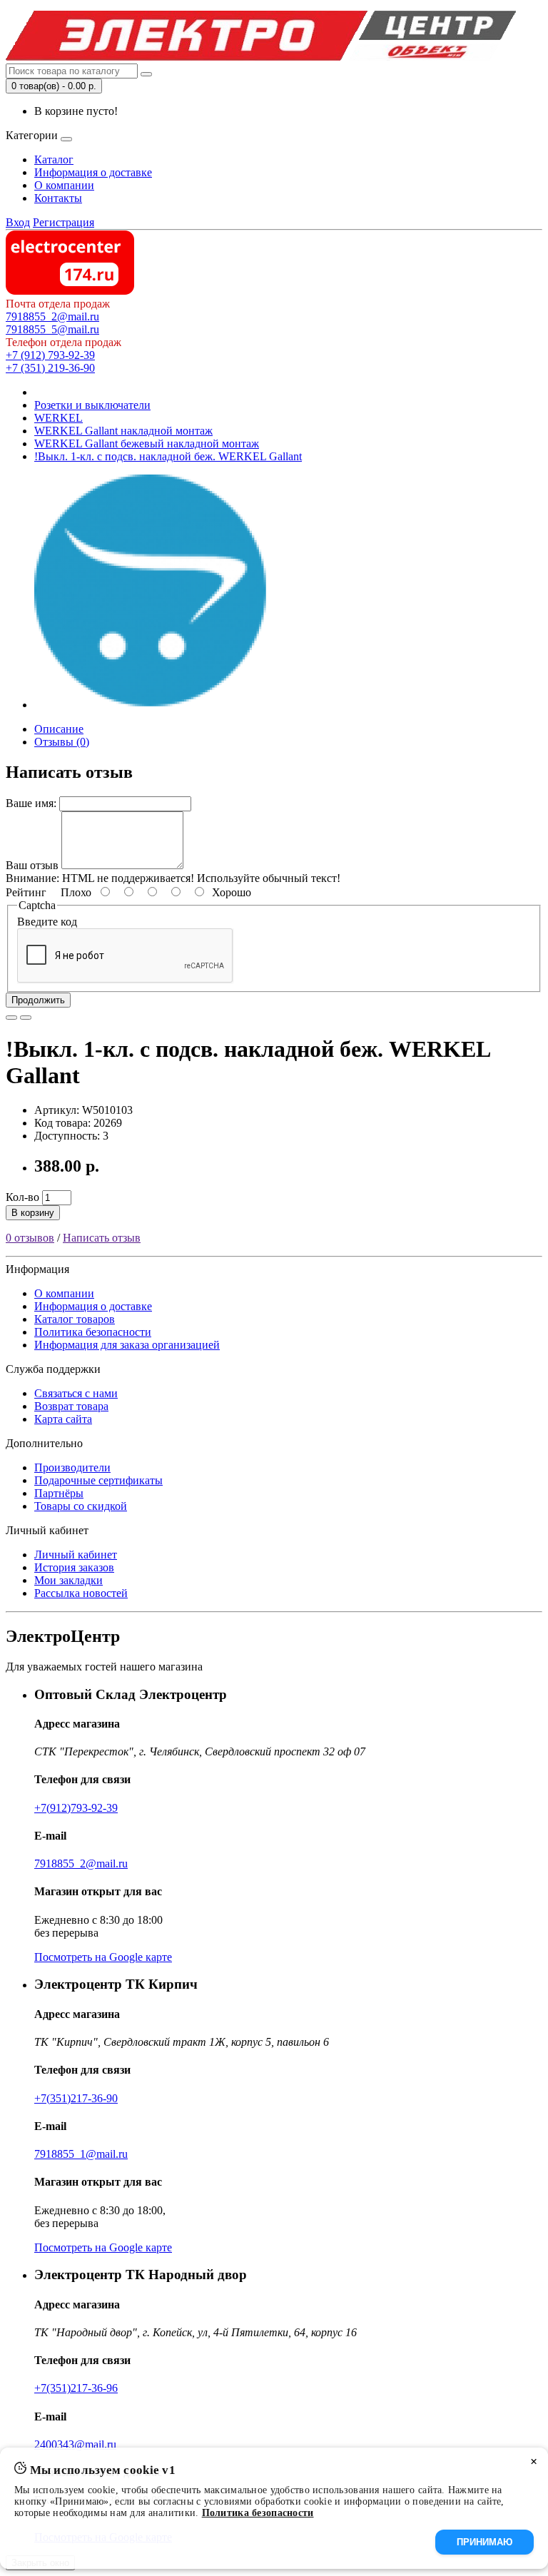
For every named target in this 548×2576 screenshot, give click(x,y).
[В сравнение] (26, 1018)
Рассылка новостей (81, 1593)
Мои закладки (68, 1580)
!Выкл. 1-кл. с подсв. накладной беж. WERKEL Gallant (168, 456)
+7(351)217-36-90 (76, 2098)
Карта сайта (63, 1419)
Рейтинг (26, 892)
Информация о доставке (93, 172)
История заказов (74, 1567)
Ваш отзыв (32, 865)
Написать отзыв (102, 1238)
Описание (59, 729)
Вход (18, 222)
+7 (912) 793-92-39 (50, 355)
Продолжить (38, 1000)
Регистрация (64, 222)
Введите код (47, 922)
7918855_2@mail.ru (52, 316)
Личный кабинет (76, 1555)
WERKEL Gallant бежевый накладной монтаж (147, 443)
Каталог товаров (75, 1319)
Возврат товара (71, 1406)
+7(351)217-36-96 (76, 2388)
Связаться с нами (76, 1393)
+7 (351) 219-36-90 (50, 368)
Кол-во (22, 1197)
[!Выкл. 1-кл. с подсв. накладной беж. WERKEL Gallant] (151, 705)
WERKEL (59, 418)
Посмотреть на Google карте (103, 1957)
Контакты (58, 198)
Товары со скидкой (81, 1506)
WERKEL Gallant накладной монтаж (123, 431)
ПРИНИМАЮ (484, 2542)
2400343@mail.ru (75, 2444)
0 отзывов (30, 1238)
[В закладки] (11, 1018)
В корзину (33, 1213)
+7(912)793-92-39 (76, 1808)
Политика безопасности (93, 1332)
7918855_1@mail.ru (81, 2154)
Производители (72, 1467)
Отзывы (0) (62, 742)
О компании (64, 185)
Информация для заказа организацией (127, 1345)
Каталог (54, 159)
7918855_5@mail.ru (52, 329)
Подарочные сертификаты (98, 1480)
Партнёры (59, 1493)
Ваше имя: (31, 803)
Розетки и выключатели (92, 405)
